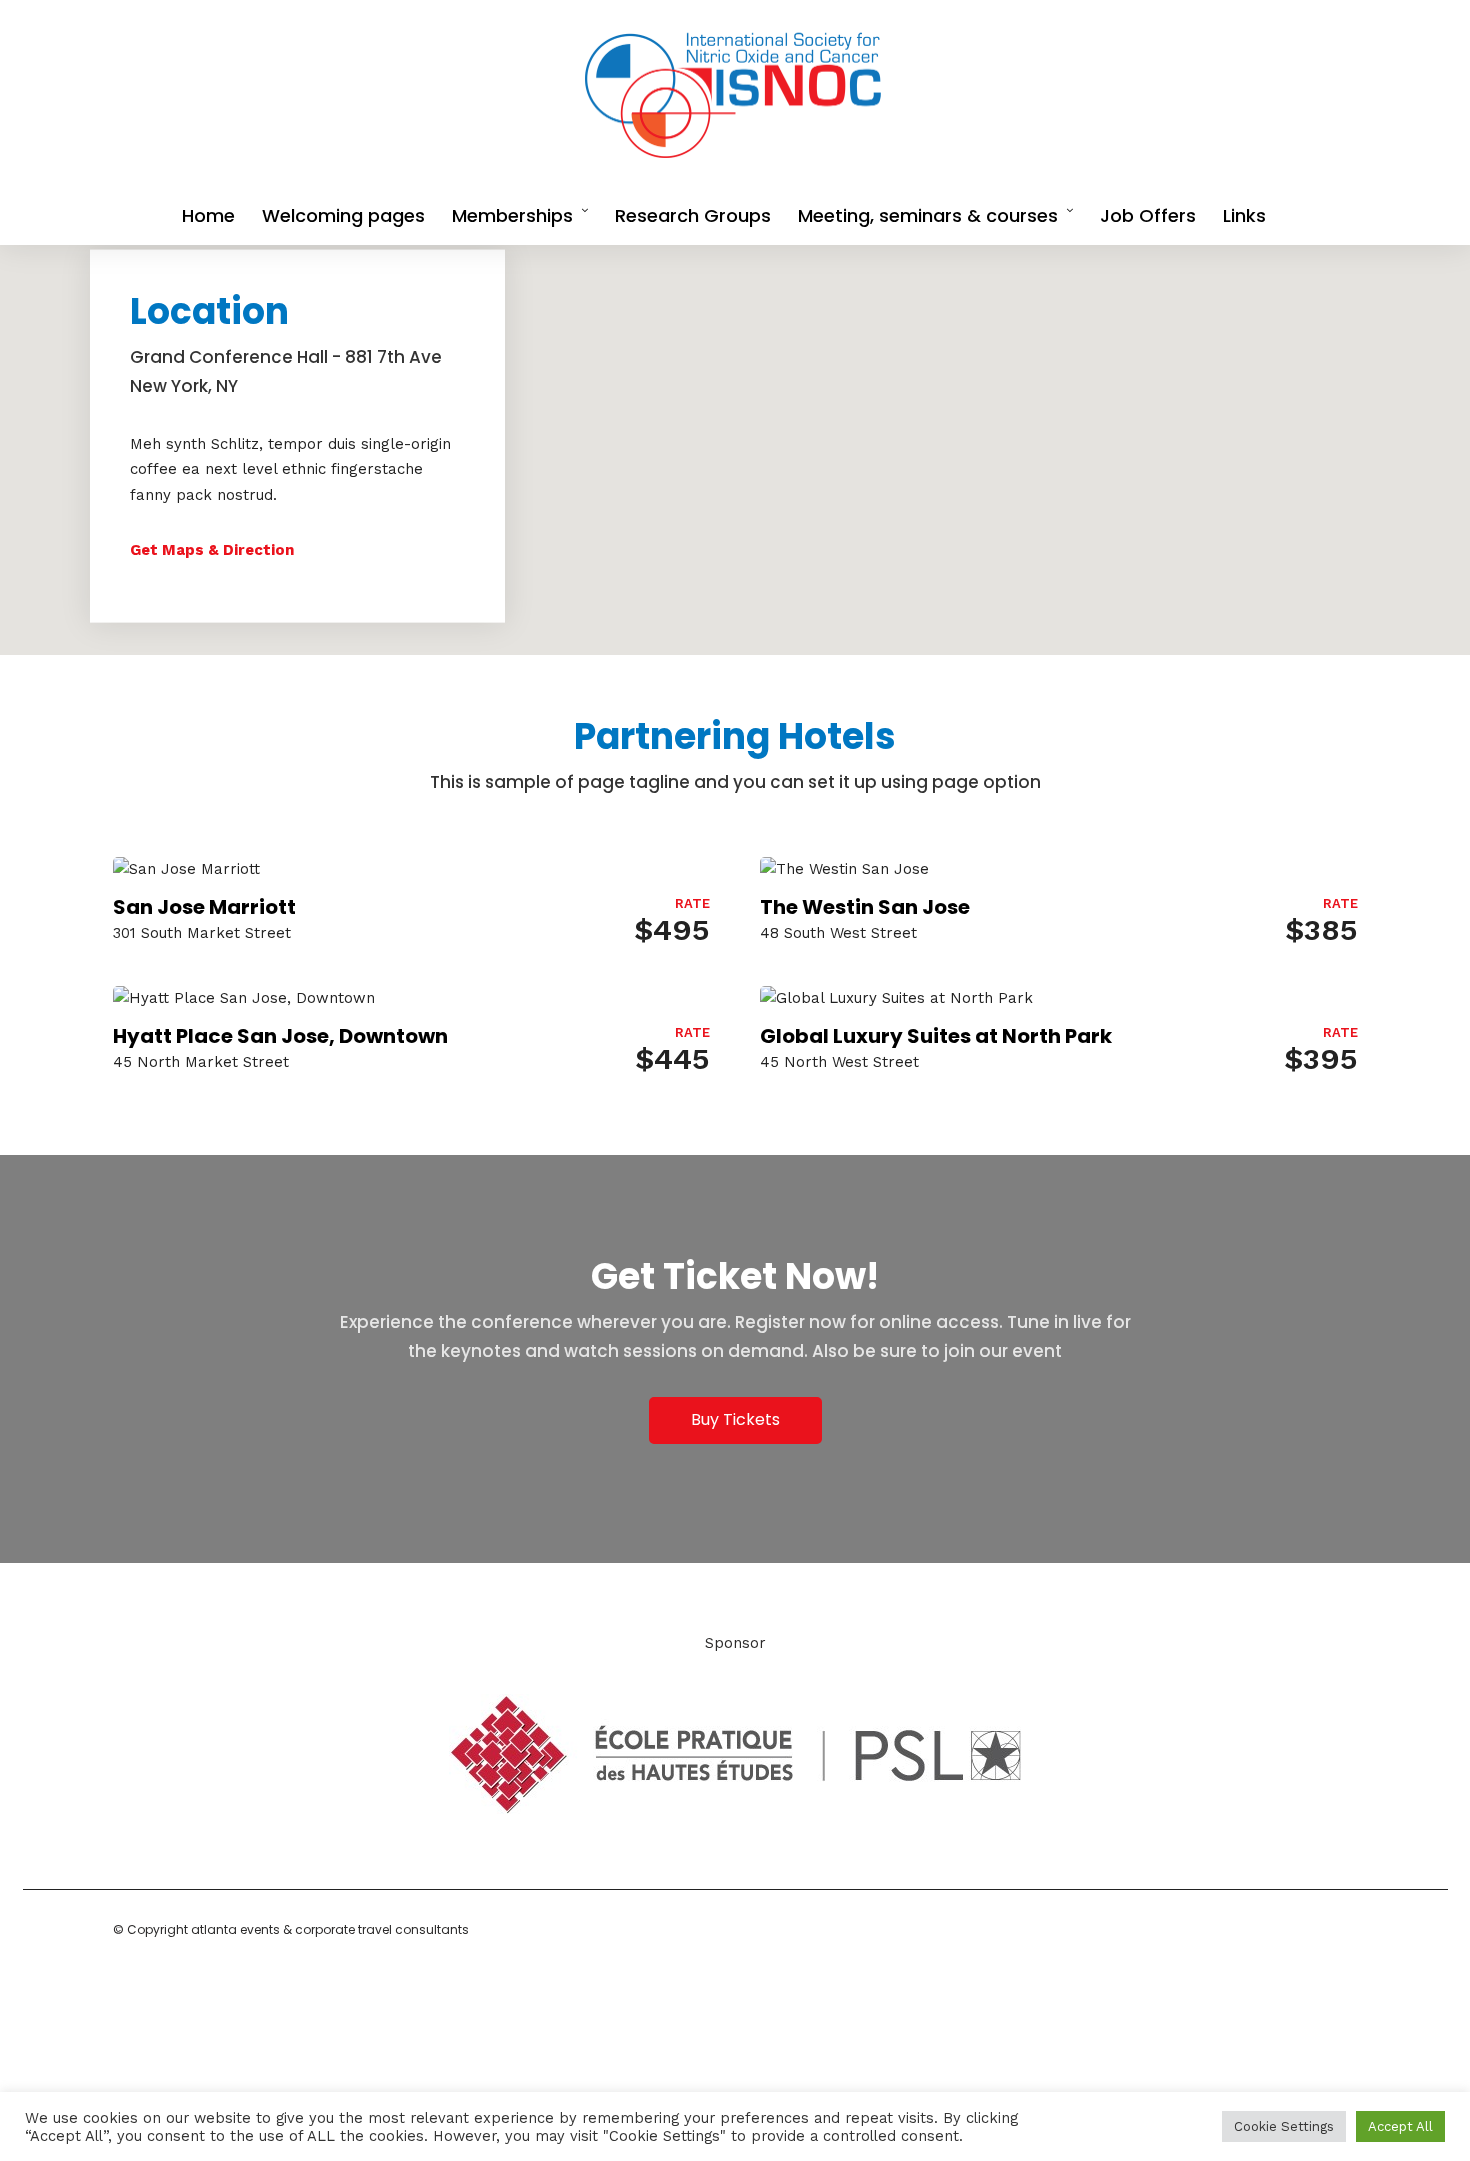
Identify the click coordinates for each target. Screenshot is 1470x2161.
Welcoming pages (343, 215)
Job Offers (1148, 215)
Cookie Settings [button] (1284, 2126)
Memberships (512, 215)
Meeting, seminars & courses (928, 215)
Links (1244, 215)
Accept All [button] (1400, 2126)
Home (208, 215)
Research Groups (693, 215)
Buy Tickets (735, 1419)
